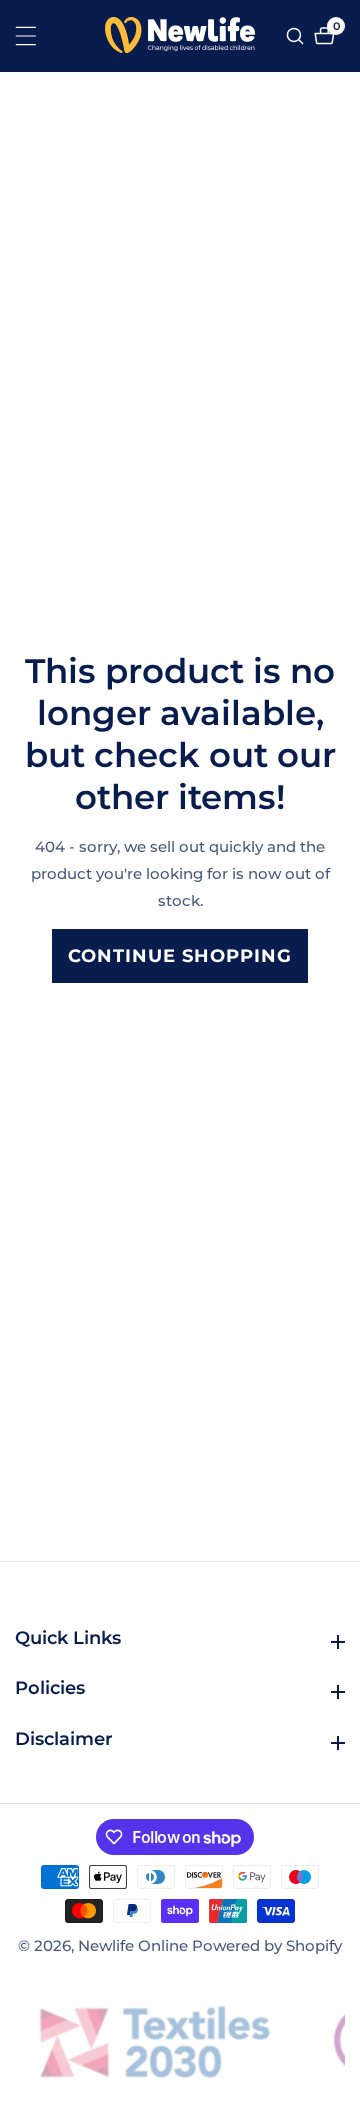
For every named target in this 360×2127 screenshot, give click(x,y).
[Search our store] (297, 36)
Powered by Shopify (267, 1945)
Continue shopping (180, 956)
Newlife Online (133, 1945)
